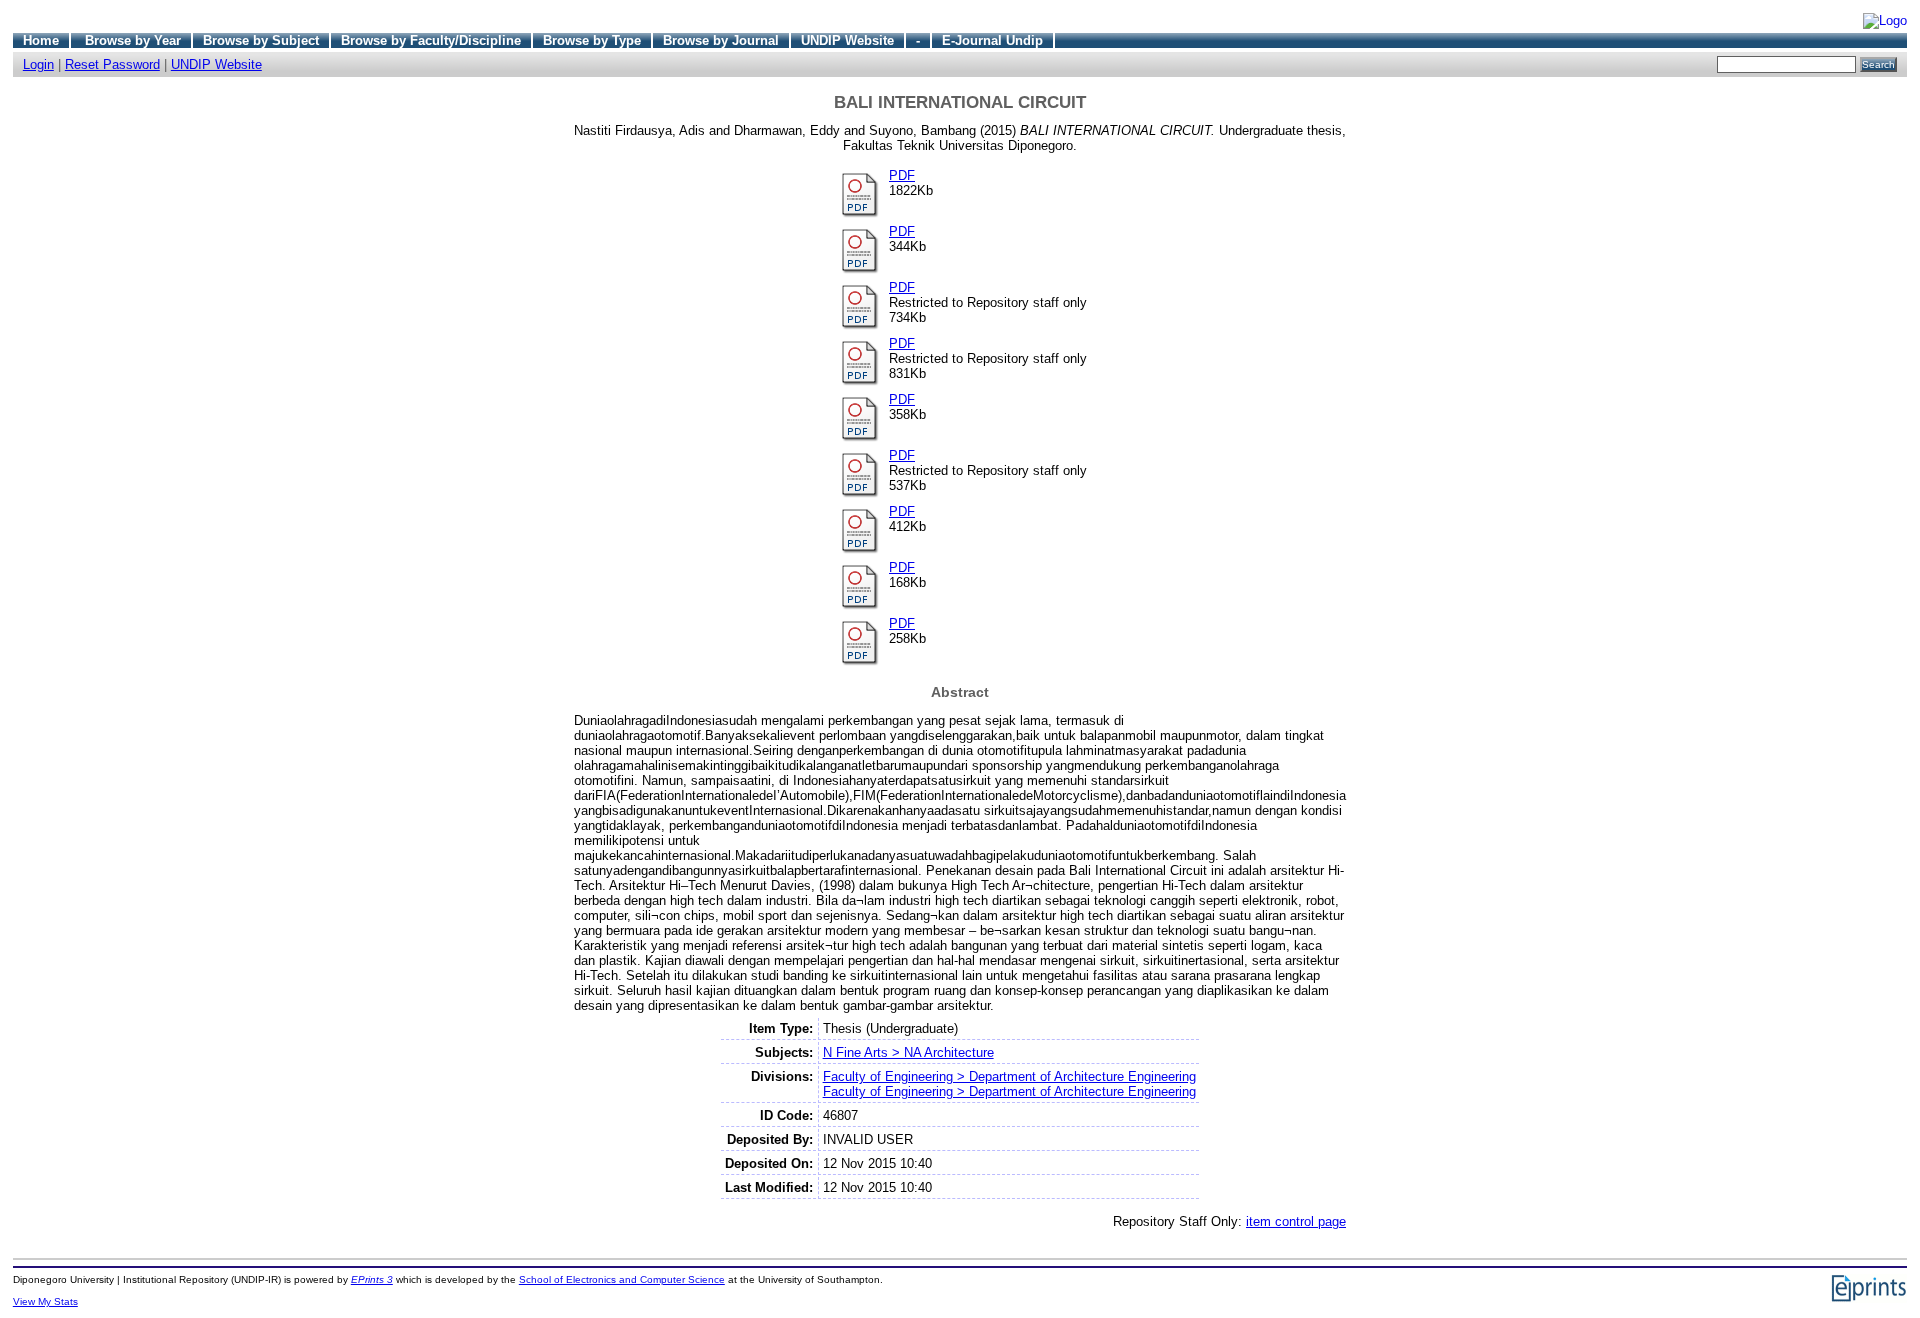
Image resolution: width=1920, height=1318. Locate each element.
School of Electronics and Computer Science (622, 1279)
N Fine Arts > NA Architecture (908, 1052)
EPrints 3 (372, 1279)
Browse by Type (592, 40)
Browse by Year (133, 40)
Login (38, 64)
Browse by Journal (721, 40)
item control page (1296, 1221)
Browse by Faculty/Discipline (431, 40)
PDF (902, 175)
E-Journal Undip (992, 40)
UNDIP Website (847, 40)
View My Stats (45, 1301)
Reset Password (112, 64)
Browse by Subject (261, 40)
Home (41, 40)
